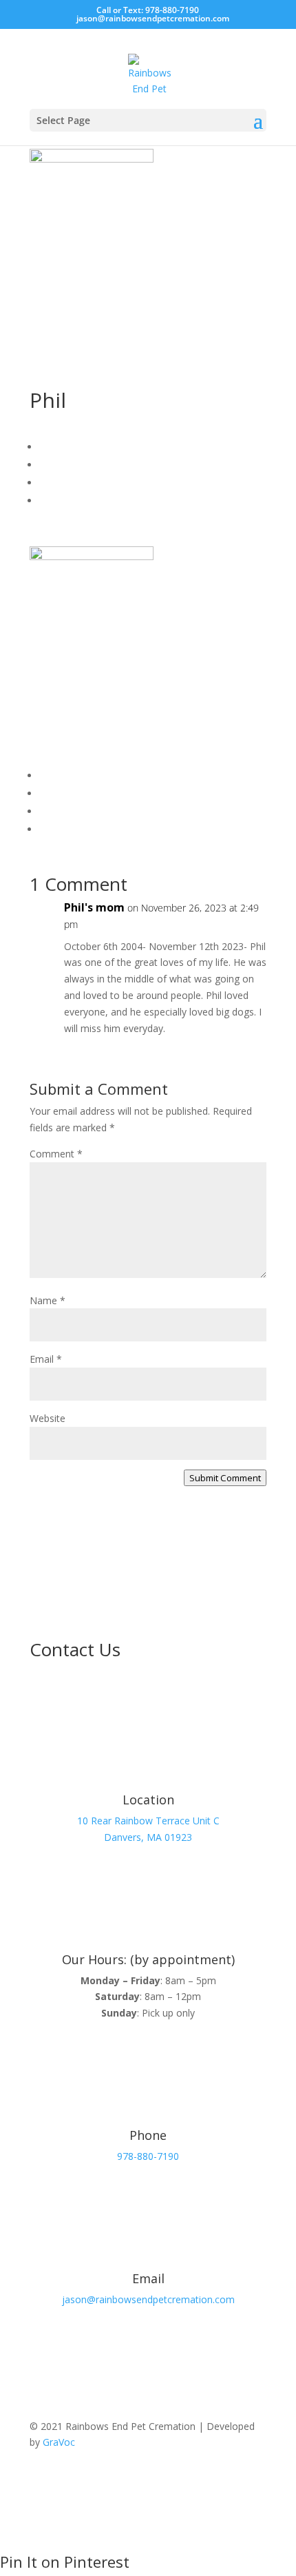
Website (47, 1418)
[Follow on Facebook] (228, 2482)
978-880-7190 (148, 2156)
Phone (148, 2135)
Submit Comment (225, 1478)
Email (46, 1359)
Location (148, 1800)
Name (47, 1300)
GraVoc (59, 2442)
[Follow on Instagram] (255, 2482)
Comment (56, 1154)
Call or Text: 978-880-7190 (148, 10)
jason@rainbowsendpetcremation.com (148, 2299)
